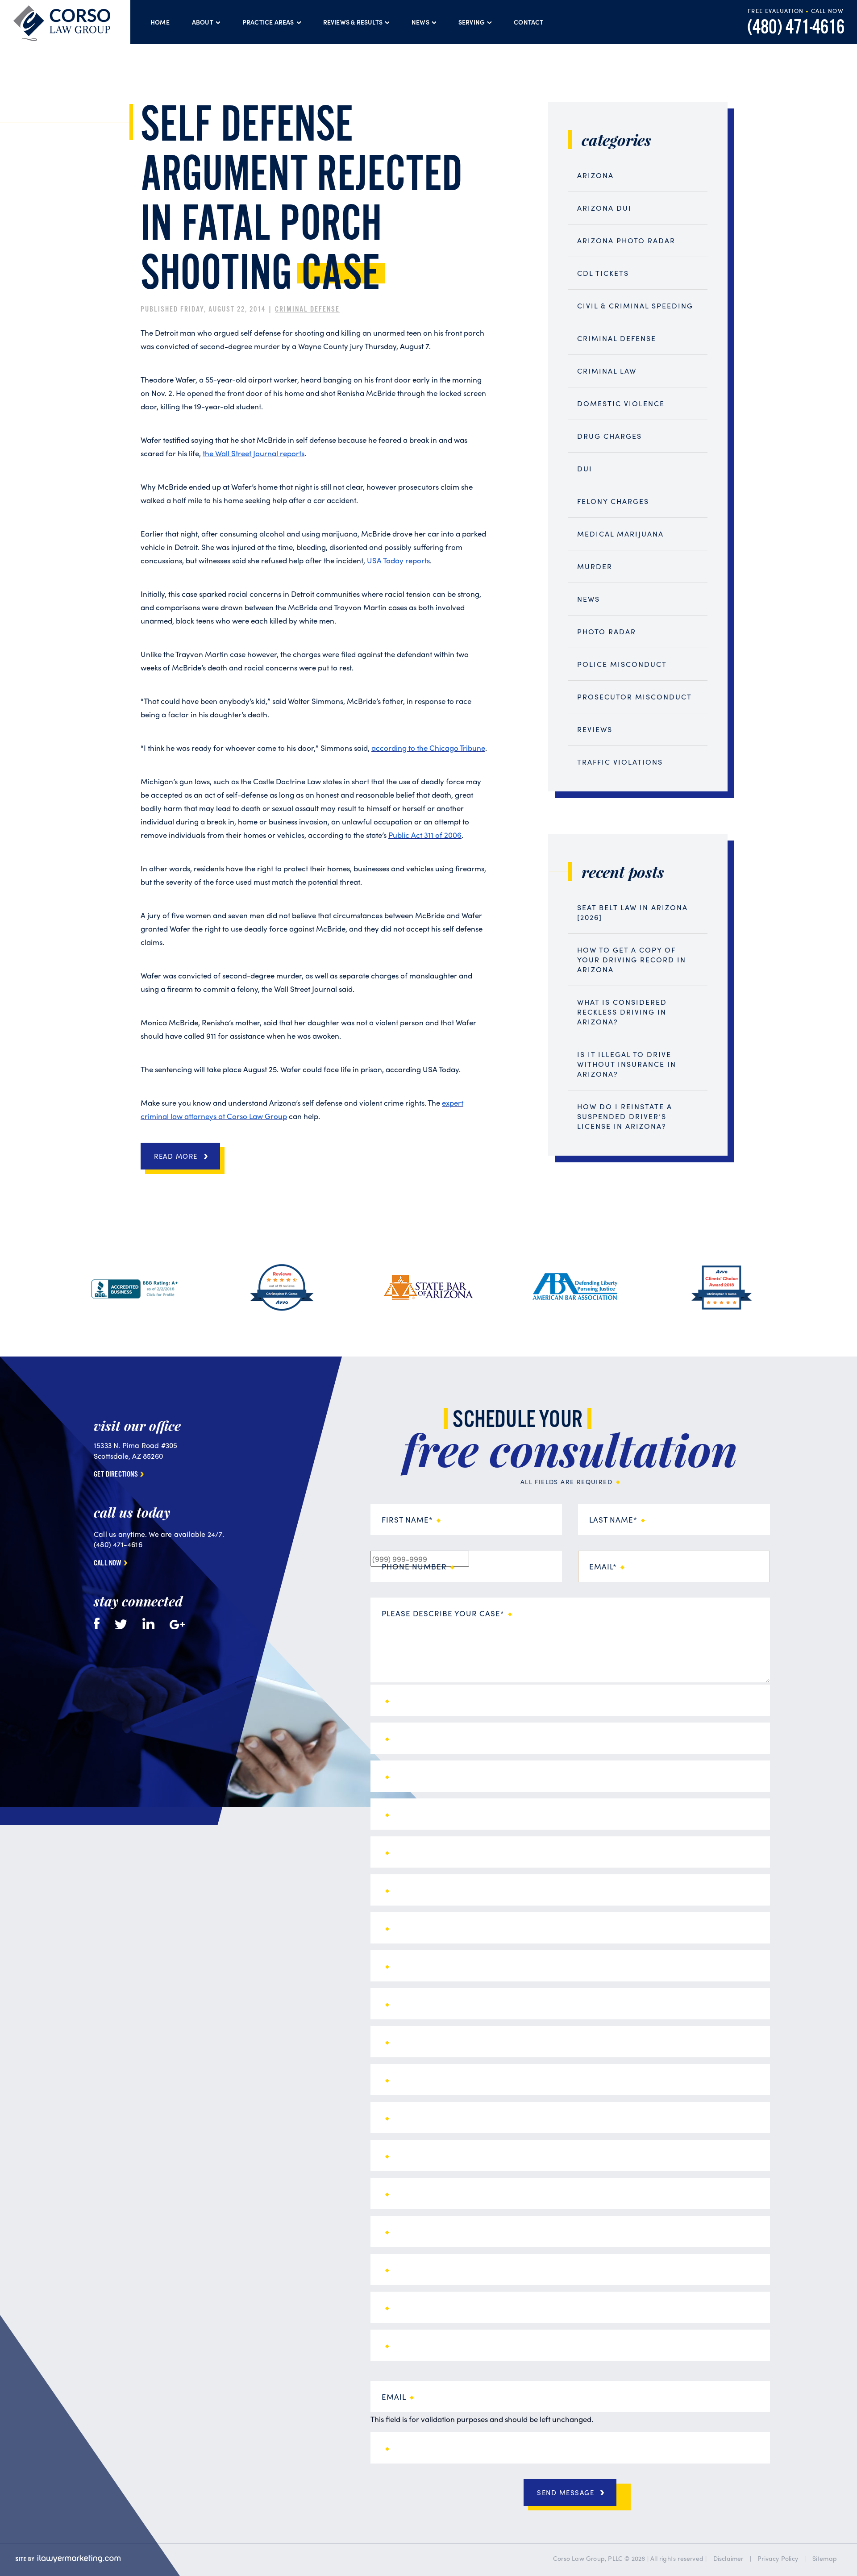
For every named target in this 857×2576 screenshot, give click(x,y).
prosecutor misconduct (634, 697)
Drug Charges (609, 436)
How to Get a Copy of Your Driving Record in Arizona (632, 959)
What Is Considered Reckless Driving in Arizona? (622, 1012)
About (203, 22)
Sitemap (825, 2558)
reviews (595, 729)
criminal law (607, 371)
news (589, 599)
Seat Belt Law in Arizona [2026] (632, 912)
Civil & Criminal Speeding (635, 306)
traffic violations (620, 762)
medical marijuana (620, 534)
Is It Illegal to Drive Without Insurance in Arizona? (627, 1064)
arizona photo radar (626, 240)
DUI (585, 468)
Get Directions (116, 1475)
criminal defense (307, 310)
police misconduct (622, 664)
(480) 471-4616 (796, 28)
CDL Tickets (603, 273)
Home (160, 22)
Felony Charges (613, 501)
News (420, 22)
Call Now (108, 1564)
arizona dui (604, 208)
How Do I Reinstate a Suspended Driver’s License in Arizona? (625, 1116)
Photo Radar (607, 631)
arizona (595, 175)
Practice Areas (268, 22)
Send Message (566, 2493)
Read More (176, 1156)
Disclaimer (728, 2558)
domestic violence (621, 403)
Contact (528, 22)
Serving (472, 22)
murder (595, 566)
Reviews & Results (353, 22)
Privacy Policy (778, 2558)
